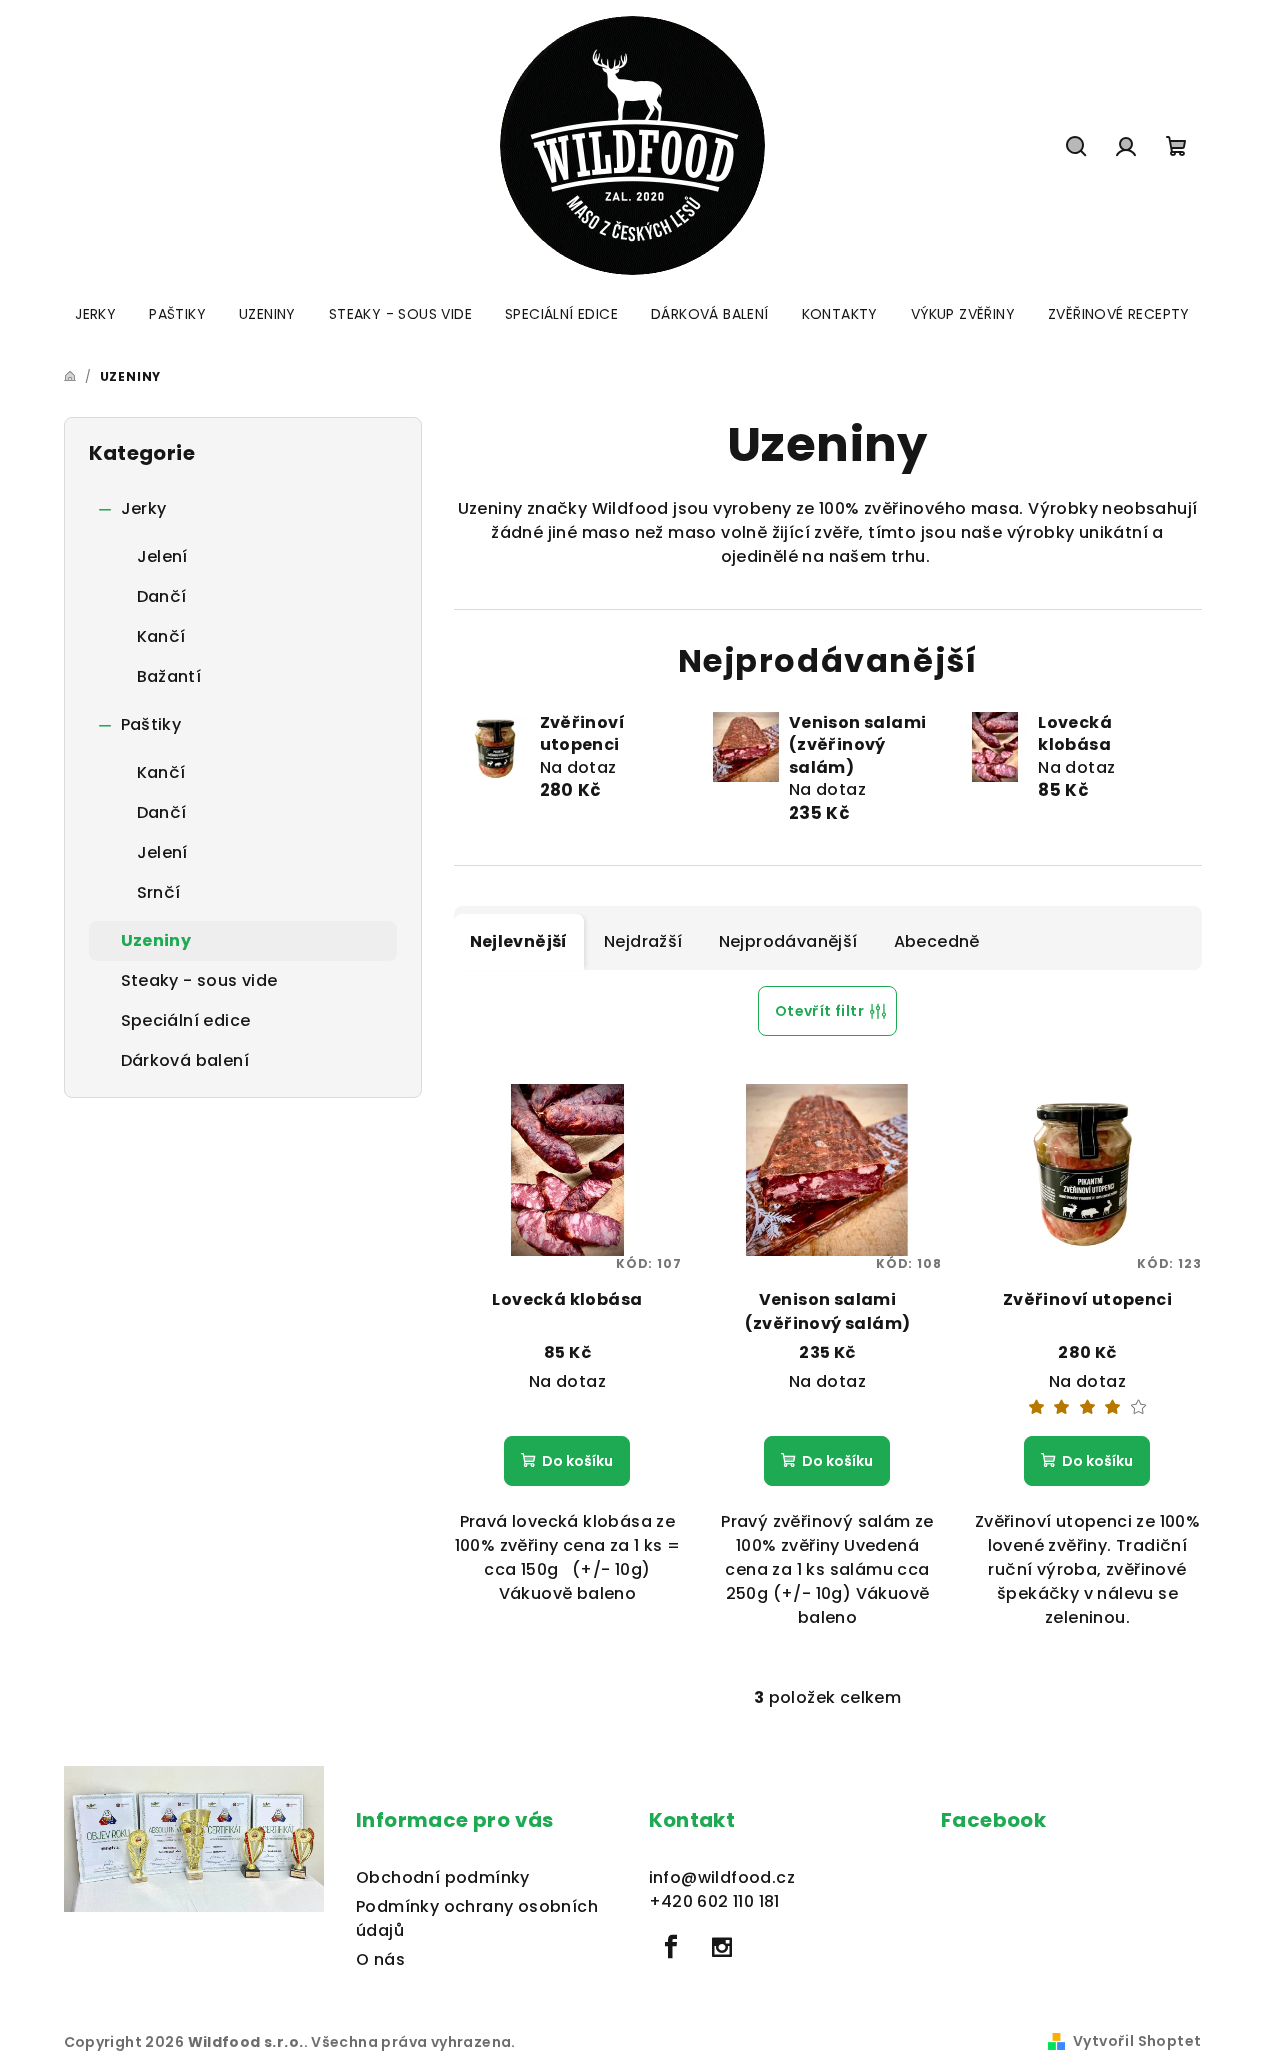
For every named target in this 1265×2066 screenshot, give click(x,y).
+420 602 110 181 (714, 1901)
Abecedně (937, 941)
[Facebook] (672, 1947)
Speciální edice (186, 1020)
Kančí (161, 636)
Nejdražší (643, 941)
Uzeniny (156, 940)
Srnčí (159, 892)
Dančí (162, 596)
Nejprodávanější (788, 941)
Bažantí (169, 676)
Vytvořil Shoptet (1137, 2041)
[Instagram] (722, 1947)
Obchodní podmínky (443, 1877)
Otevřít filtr (819, 1011)
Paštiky (151, 724)
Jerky (144, 508)
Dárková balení (185, 1060)
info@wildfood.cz (722, 1877)
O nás (380, 1959)
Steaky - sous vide (199, 980)
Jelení (162, 556)
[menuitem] (95, 314)
